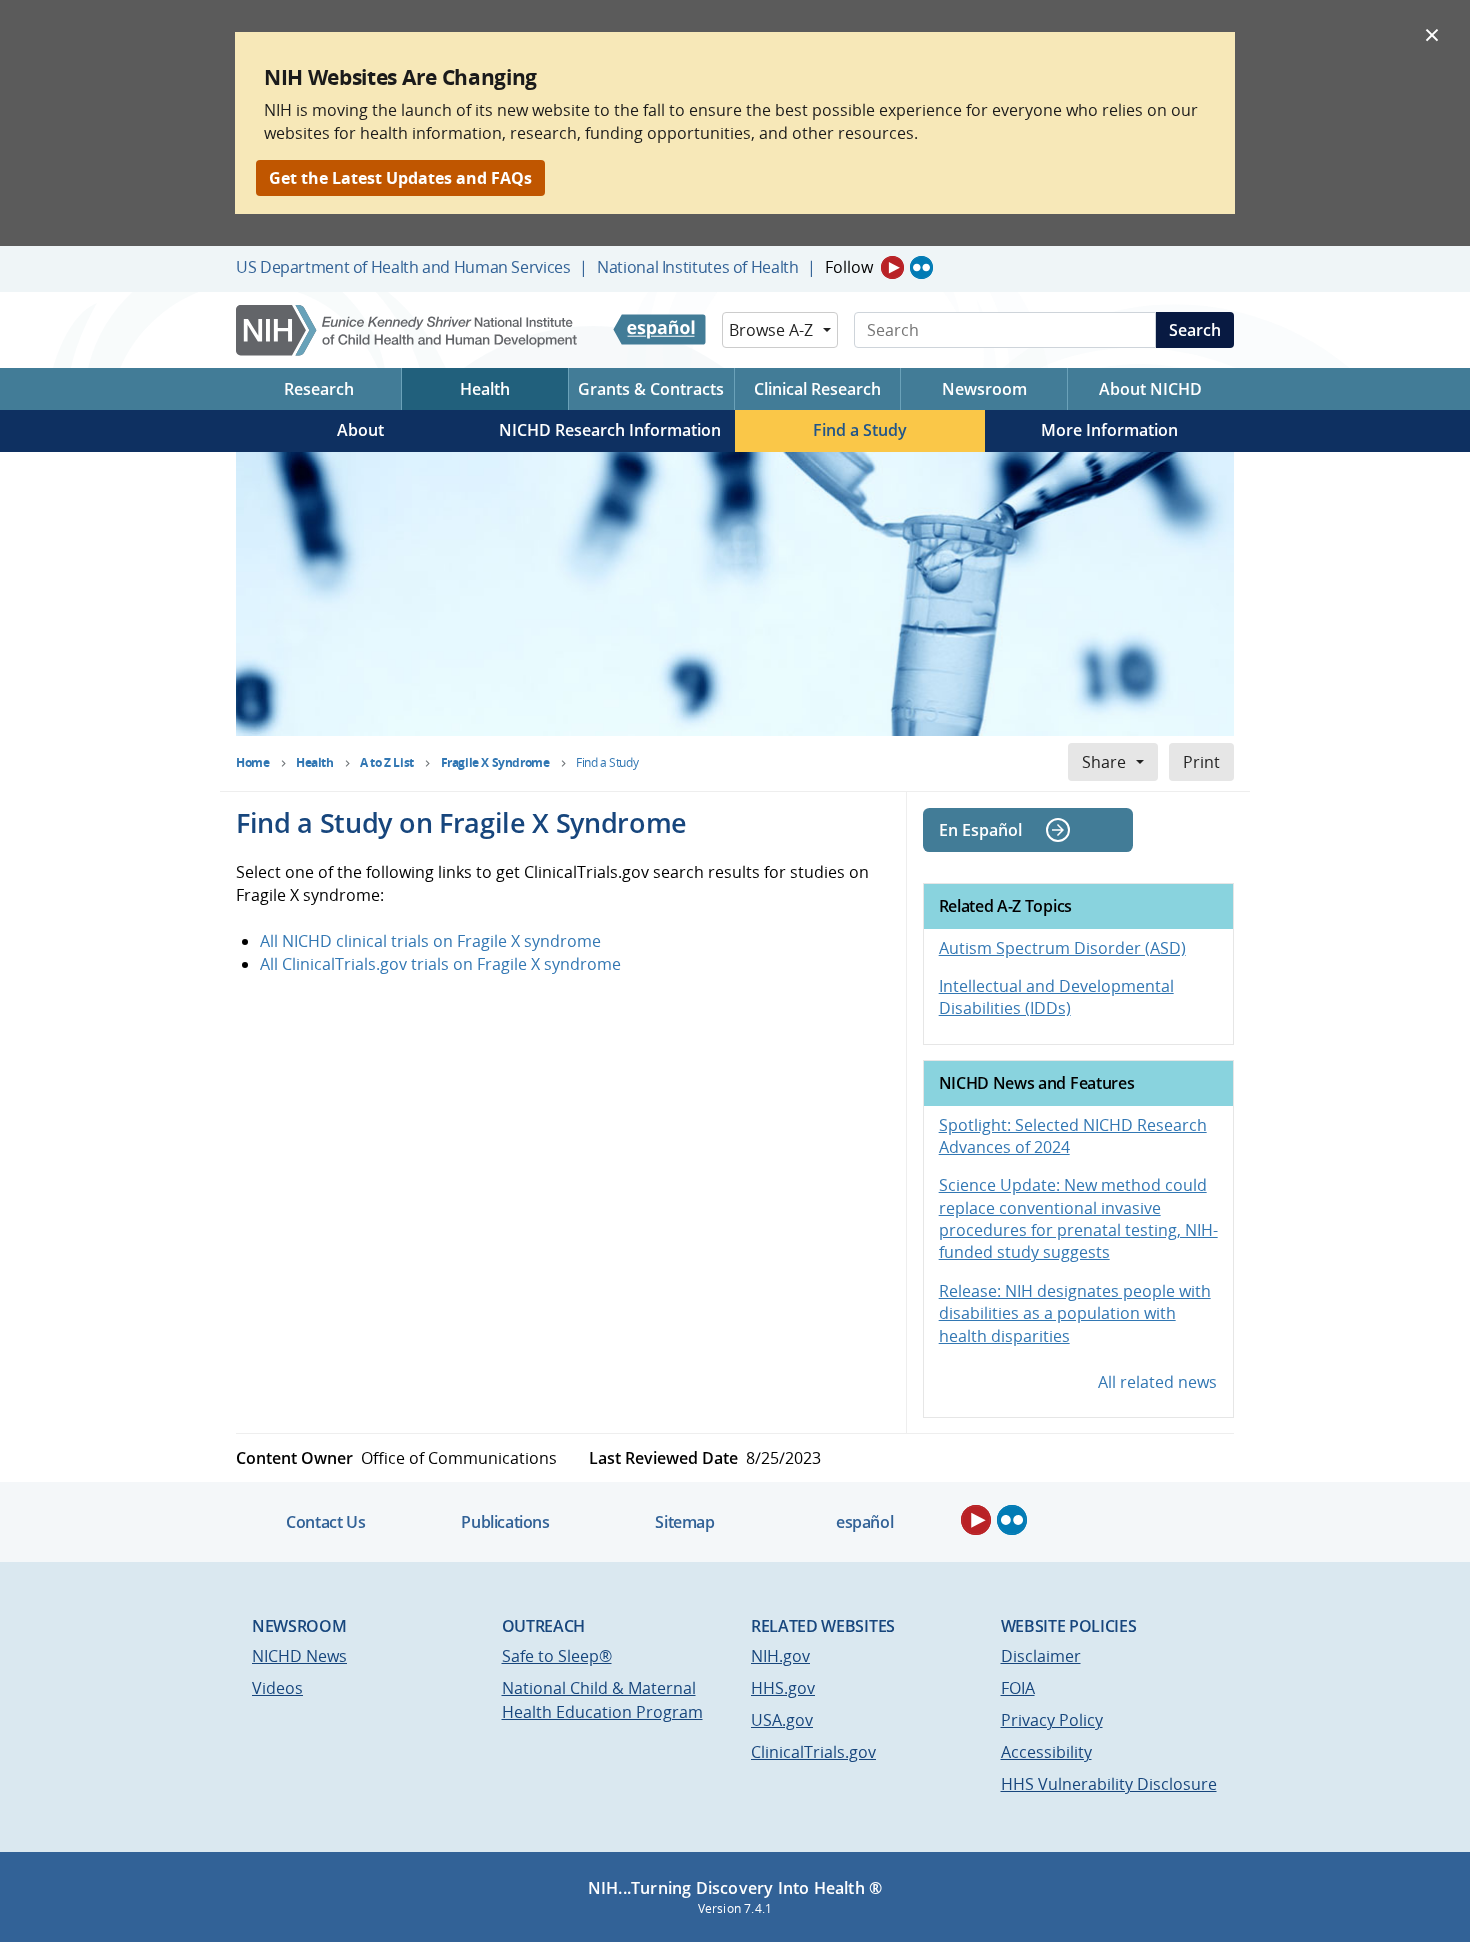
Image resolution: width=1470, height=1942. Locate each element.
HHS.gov (783, 1688)
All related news (1157, 1382)
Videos (277, 1688)
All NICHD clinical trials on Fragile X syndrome (430, 941)
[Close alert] (1432, 34)
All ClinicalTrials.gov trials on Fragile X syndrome (440, 964)
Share (1104, 762)
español (864, 1522)
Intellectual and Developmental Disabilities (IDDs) (1056, 997)
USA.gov (782, 1720)
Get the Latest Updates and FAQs (400, 178)
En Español (980, 830)
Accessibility (1046, 1752)
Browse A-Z (771, 330)
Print (1201, 762)
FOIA (1018, 1688)
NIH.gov (780, 1656)
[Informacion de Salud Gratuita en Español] (659, 330)
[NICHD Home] (408, 330)
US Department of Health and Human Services (403, 267)
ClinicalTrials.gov (813, 1752)
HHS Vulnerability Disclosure (1109, 1784)
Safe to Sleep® (557, 1656)
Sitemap (684, 1522)
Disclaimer (1041, 1656)
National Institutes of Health (697, 267)
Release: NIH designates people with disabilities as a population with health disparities (1075, 1313)
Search (1195, 330)
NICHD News (299, 1656)
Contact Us (325, 1522)
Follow (849, 267)
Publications (505, 1522)
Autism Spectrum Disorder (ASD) (1062, 948)
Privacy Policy (1052, 1720)
